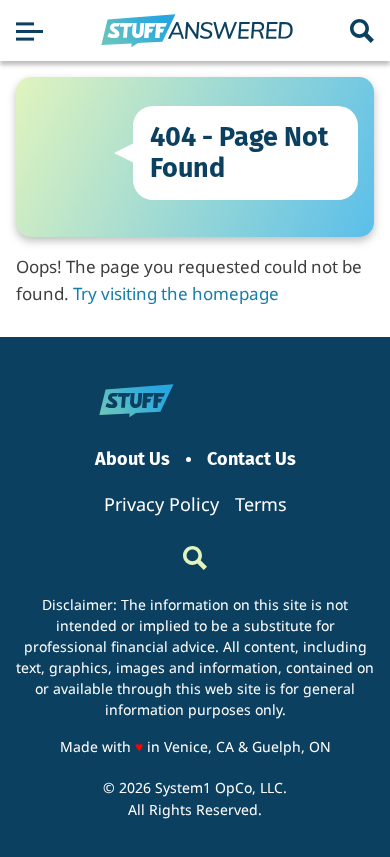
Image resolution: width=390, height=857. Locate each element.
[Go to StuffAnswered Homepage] (197, 31)
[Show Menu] (29, 31)
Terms (261, 504)
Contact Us (251, 459)
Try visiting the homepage (176, 293)
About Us (132, 459)
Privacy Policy (161, 504)
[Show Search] (362, 31)
